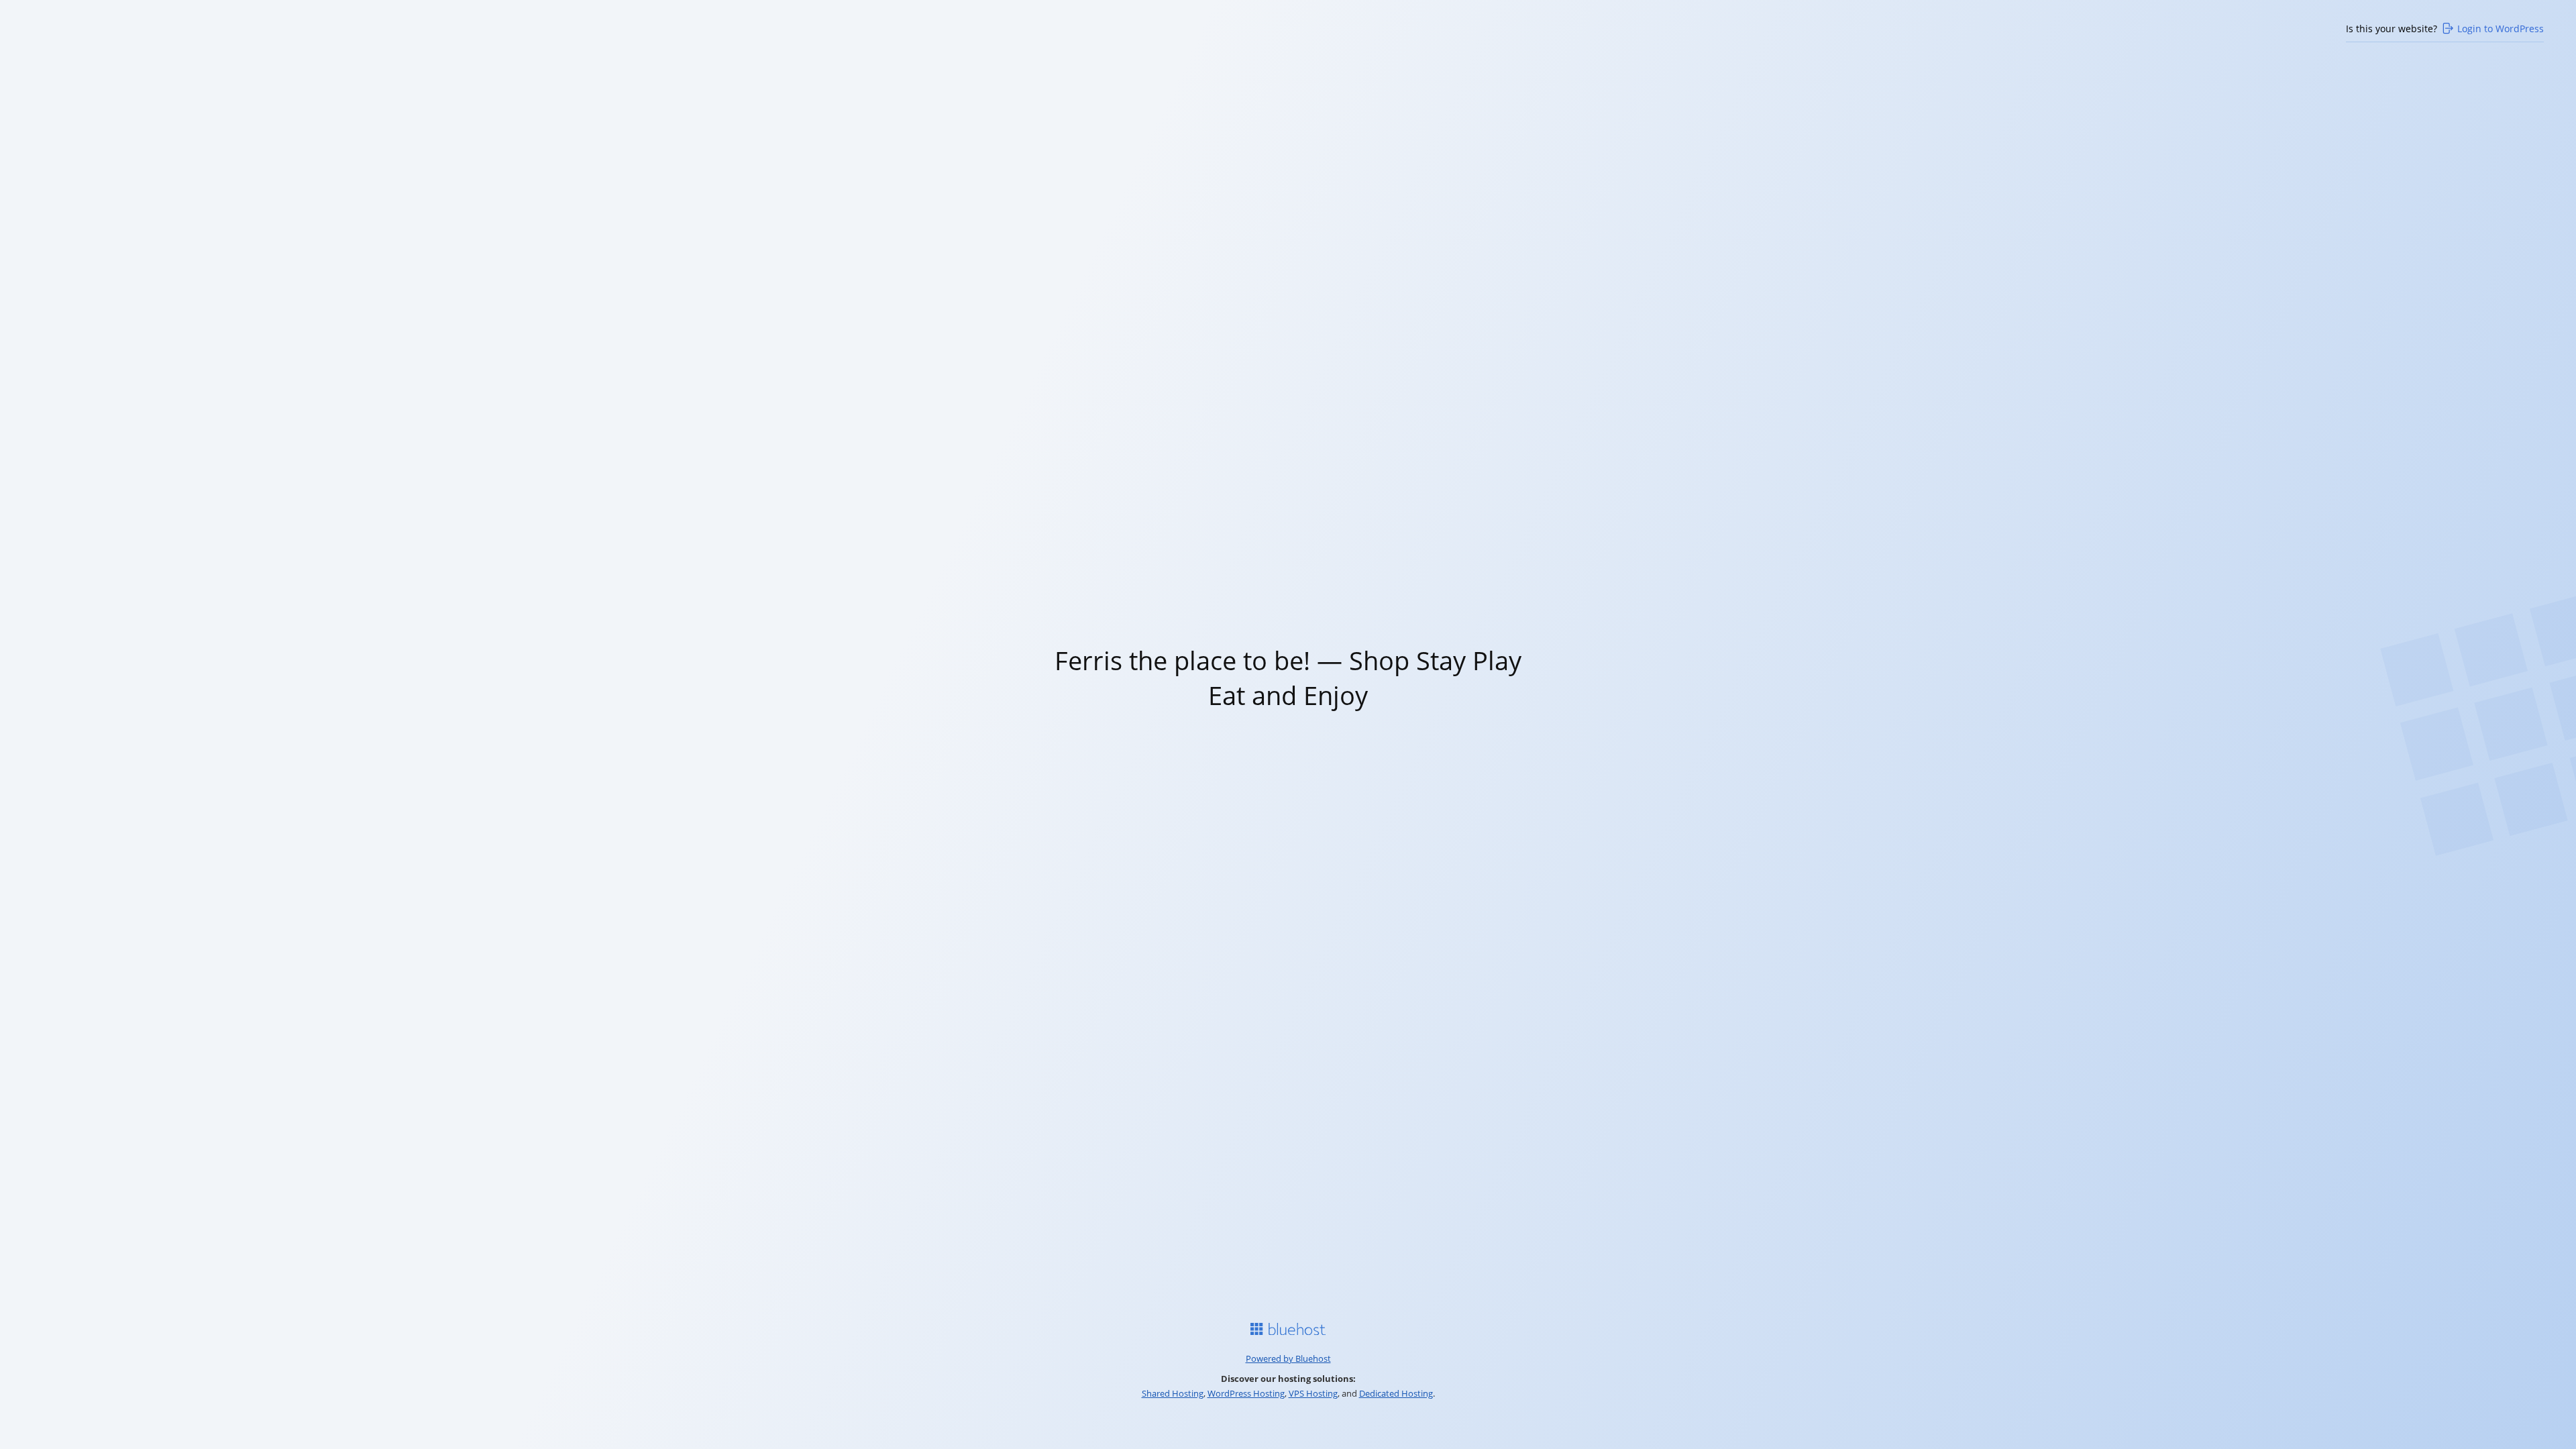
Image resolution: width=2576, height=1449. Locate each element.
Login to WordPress (2501, 29)
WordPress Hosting (1246, 1393)
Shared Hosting (1173, 1393)
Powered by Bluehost (1288, 1358)
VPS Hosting (1313, 1393)
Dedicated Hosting (1396, 1393)
